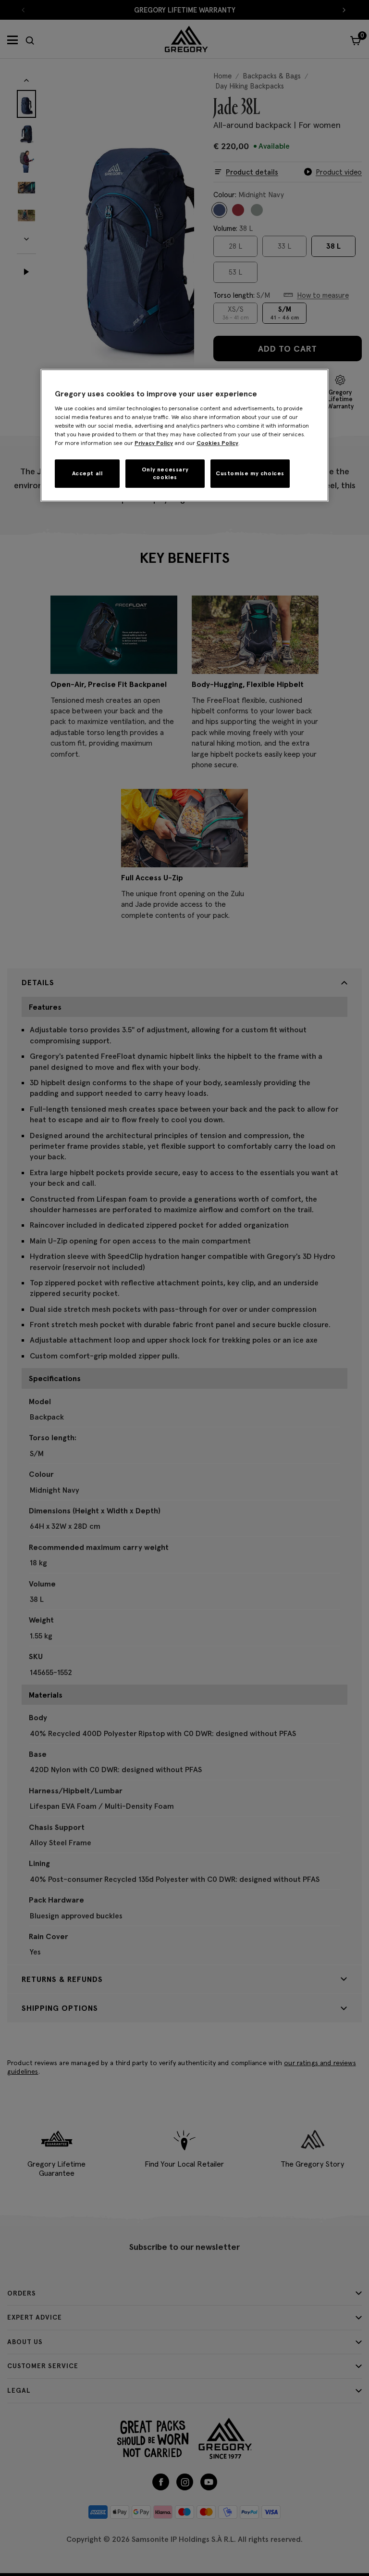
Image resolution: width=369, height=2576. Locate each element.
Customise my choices (250, 473)
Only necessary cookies (165, 473)
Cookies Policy (217, 443)
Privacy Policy (154, 443)
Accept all (87, 473)
